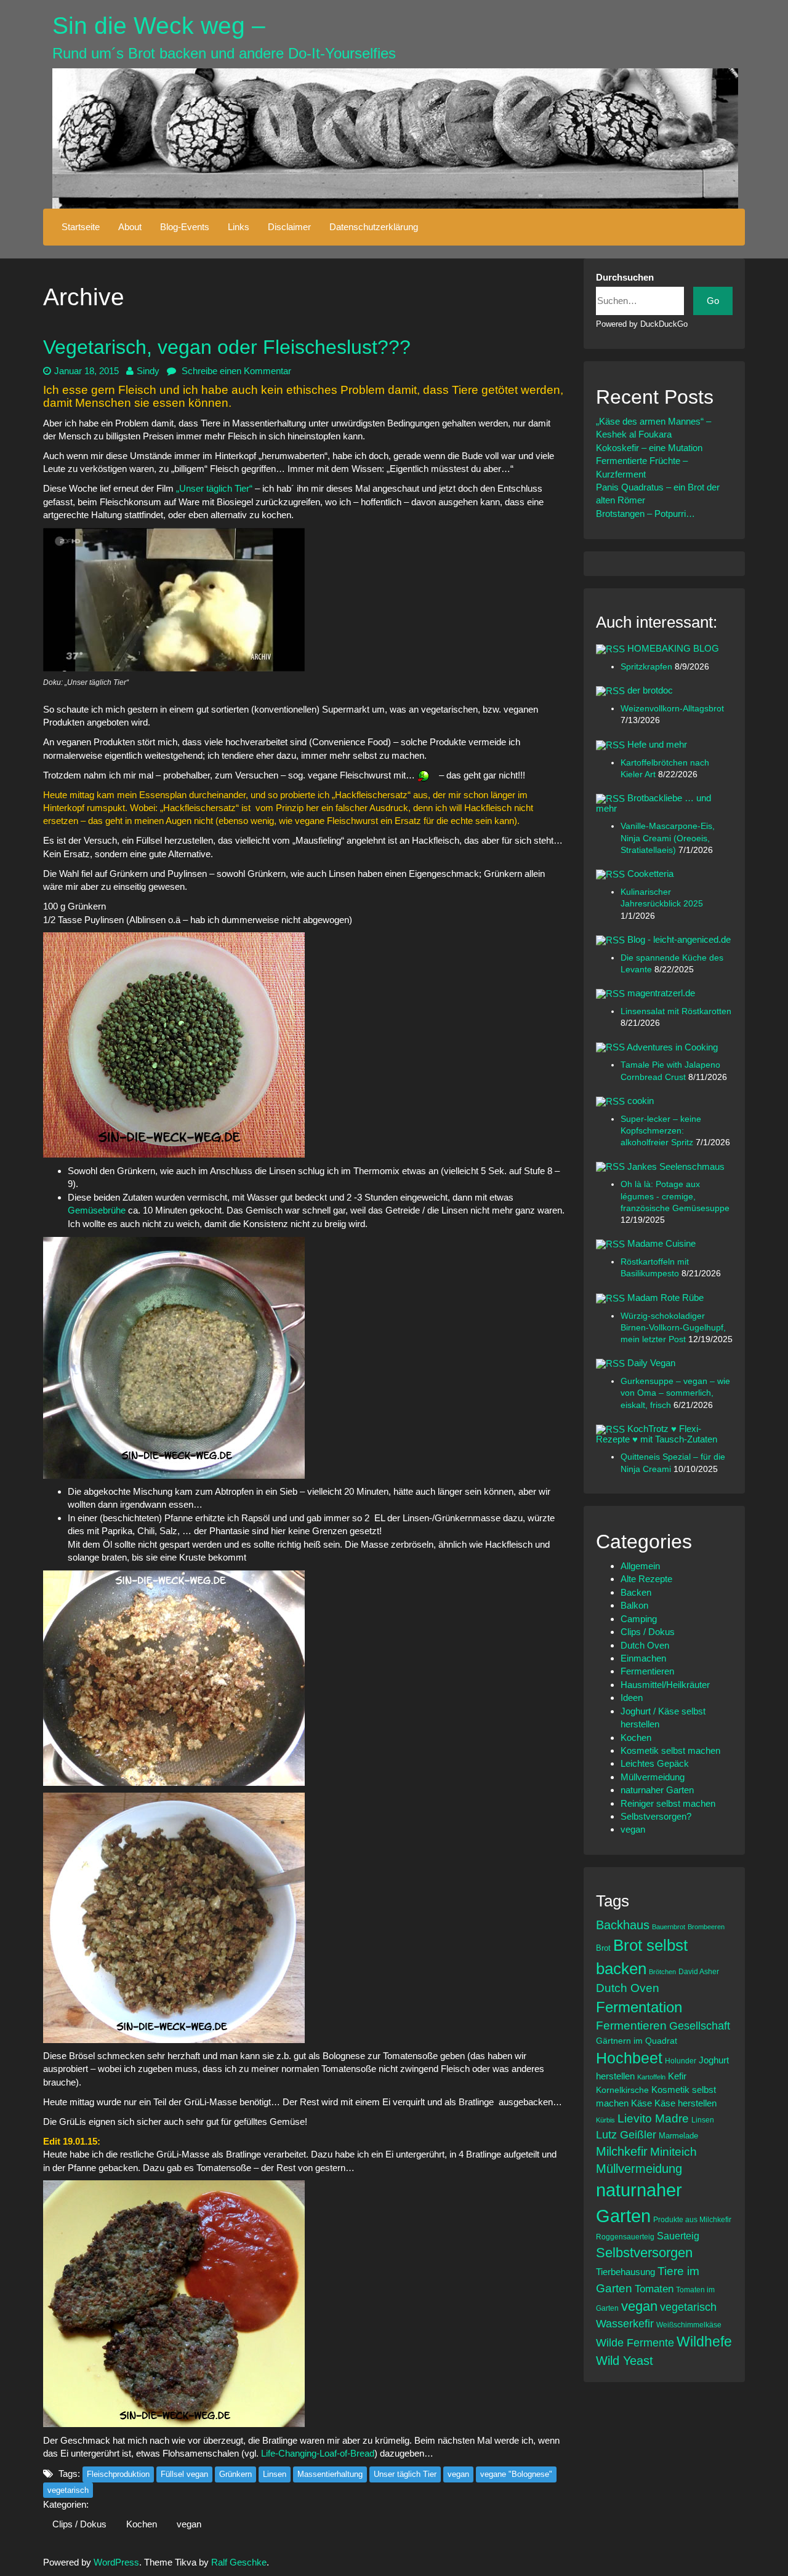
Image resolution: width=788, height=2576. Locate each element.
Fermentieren (647, 1671)
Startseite (81, 227)
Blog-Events (185, 227)
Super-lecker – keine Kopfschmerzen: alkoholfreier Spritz (661, 1131)
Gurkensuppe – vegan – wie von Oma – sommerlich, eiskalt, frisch (675, 1393)
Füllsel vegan (184, 2474)
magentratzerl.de (661, 993)
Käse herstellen (685, 2103)
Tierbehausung (625, 2272)
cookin (641, 1101)
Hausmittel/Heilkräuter (665, 1685)
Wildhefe (704, 2342)
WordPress (116, 2562)
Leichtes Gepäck (655, 1763)
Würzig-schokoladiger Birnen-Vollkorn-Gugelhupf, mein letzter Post (673, 1328)
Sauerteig (678, 2236)
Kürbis (605, 2120)
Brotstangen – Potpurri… (645, 514)
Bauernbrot (669, 1927)
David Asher (699, 1971)
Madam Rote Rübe (665, 1298)
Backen (636, 1592)
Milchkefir (622, 2151)
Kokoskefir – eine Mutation (649, 448)
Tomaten (654, 2289)
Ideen (632, 1698)
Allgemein (640, 1566)
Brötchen (662, 1972)
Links (239, 227)
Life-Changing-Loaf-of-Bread (318, 2453)
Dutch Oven (645, 1645)
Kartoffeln (651, 2077)
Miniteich (673, 2152)
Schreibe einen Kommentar (235, 371)
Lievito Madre (653, 2118)
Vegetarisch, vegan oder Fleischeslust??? (227, 347)
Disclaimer (289, 227)
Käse (641, 2103)
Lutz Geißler (626, 2135)
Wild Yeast (625, 2361)
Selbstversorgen (644, 2253)
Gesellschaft (700, 2026)
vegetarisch (68, 2490)
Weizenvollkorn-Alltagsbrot (672, 709)
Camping (639, 1619)
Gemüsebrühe (98, 1210)
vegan (458, 2474)
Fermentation (639, 2007)
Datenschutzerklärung (374, 227)
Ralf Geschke (239, 2562)
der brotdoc (650, 690)
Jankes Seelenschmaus (676, 1166)
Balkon (634, 1605)
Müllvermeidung (653, 1777)
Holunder (681, 2061)
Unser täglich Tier (405, 2474)
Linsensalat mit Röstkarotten (676, 1011)
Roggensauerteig (625, 2237)
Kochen (142, 2524)
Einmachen (643, 1658)
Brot (603, 1948)
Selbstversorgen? (656, 1816)
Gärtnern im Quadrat (637, 2041)
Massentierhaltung (330, 2474)
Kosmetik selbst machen (670, 1750)
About (130, 227)
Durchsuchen (625, 277)
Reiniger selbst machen (668, 1803)
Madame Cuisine (661, 1243)
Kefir (677, 2076)
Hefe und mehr (657, 744)
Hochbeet (629, 2058)
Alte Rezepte (646, 1579)
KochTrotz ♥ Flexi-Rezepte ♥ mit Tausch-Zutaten (657, 1434)
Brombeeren (706, 1927)
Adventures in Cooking (672, 1047)
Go (713, 301)
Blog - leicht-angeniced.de (679, 939)
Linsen (275, 2474)
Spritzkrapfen (648, 667)
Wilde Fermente (635, 2343)
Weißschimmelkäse (689, 2325)
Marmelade (678, 2136)
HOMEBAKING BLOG (673, 648)
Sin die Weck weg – (159, 26)
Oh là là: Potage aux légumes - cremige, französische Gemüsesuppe (675, 1196)
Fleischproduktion (118, 2474)
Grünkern (235, 2474)
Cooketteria (650, 874)
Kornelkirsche (622, 2090)
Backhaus (623, 1925)
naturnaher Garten (657, 1790)
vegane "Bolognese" (516, 2474)
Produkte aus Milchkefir (692, 2219)
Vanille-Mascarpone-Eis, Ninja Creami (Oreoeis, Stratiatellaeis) (668, 838)
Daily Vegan (651, 1363)
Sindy (148, 371)
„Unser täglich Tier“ (213, 488)
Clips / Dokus (79, 2524)
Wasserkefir (625, 2324)
